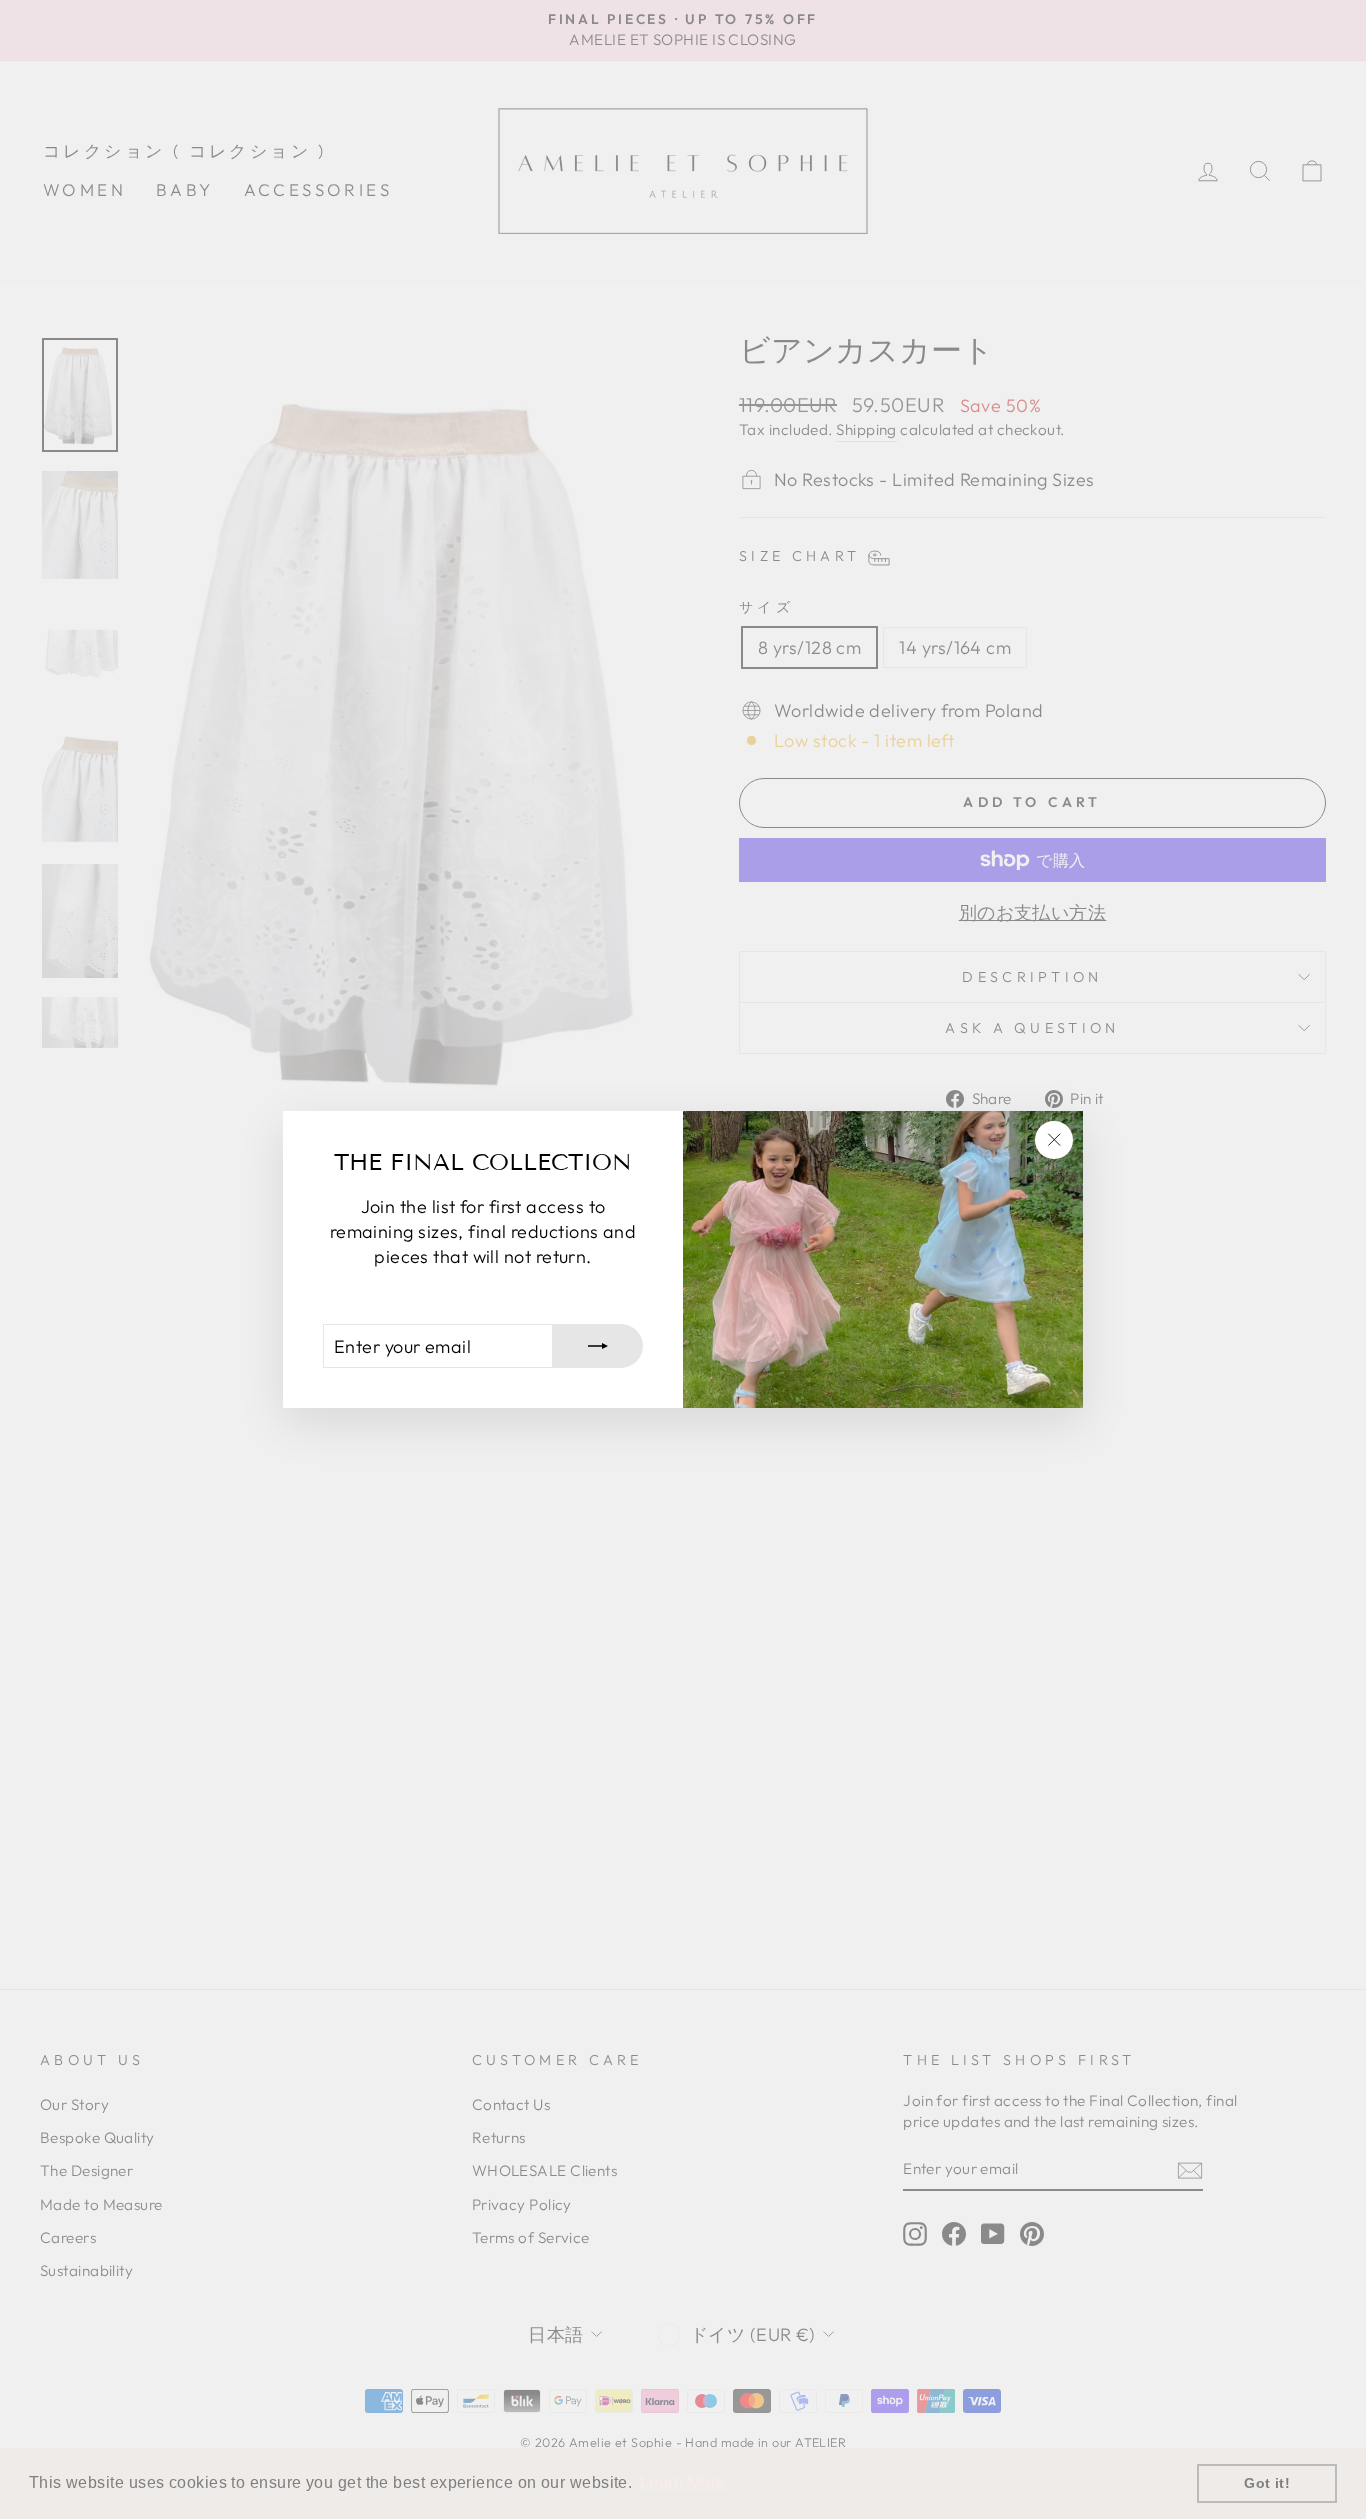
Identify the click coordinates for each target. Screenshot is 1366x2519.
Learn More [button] (683, 2482)
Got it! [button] (1267, 2483)
